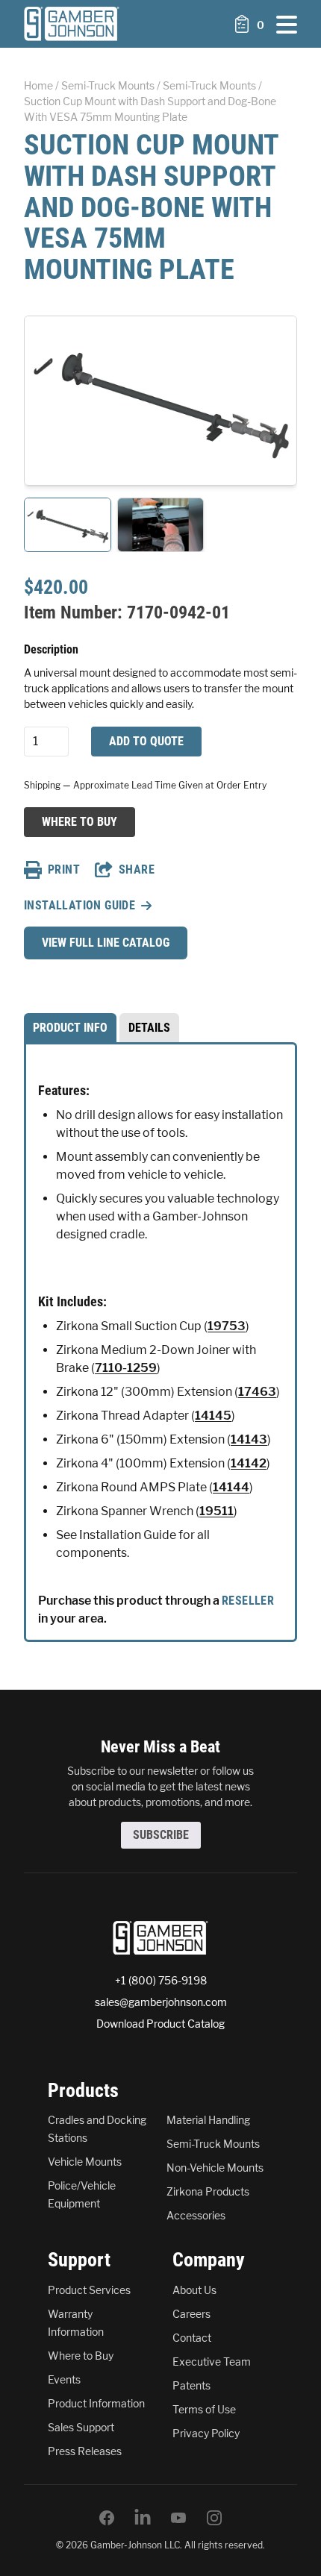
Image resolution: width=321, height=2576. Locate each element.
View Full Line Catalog (106, 943)
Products (83, 2090)
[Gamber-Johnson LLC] (72, 24)
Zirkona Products (208, 2191)
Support (79, 2260)
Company (209, 2260)
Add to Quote (146, 741)
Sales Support (81, 2427)
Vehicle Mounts (85, 2162)
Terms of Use (204, 2409)
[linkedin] (143, 2518)
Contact (192, 2338)
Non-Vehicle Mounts (215, 2168)
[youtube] (178, 2518)
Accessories (196, 2215)
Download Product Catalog (160, 2024)
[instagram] (214, 2518)
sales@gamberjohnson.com (161, 2002)
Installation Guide (80, 905)
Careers (191, 2314)
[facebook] (107, 2518)
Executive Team (212, 2362)
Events (64, 2379)
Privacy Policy (206, 2433)
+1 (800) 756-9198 (161, 1980)
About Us (194, 2290)
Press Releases (85, 2451)
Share (137, 869)
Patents (191, 2385)
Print (64, 869)
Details (149, 1028)
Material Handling (208, 2120)
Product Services (89, 2290)
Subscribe (161, 1835)
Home (38, 85)
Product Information (96, 2403)
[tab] (70, 1028)
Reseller (248, 1601)
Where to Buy (79, 821)
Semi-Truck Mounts (108, 85)
